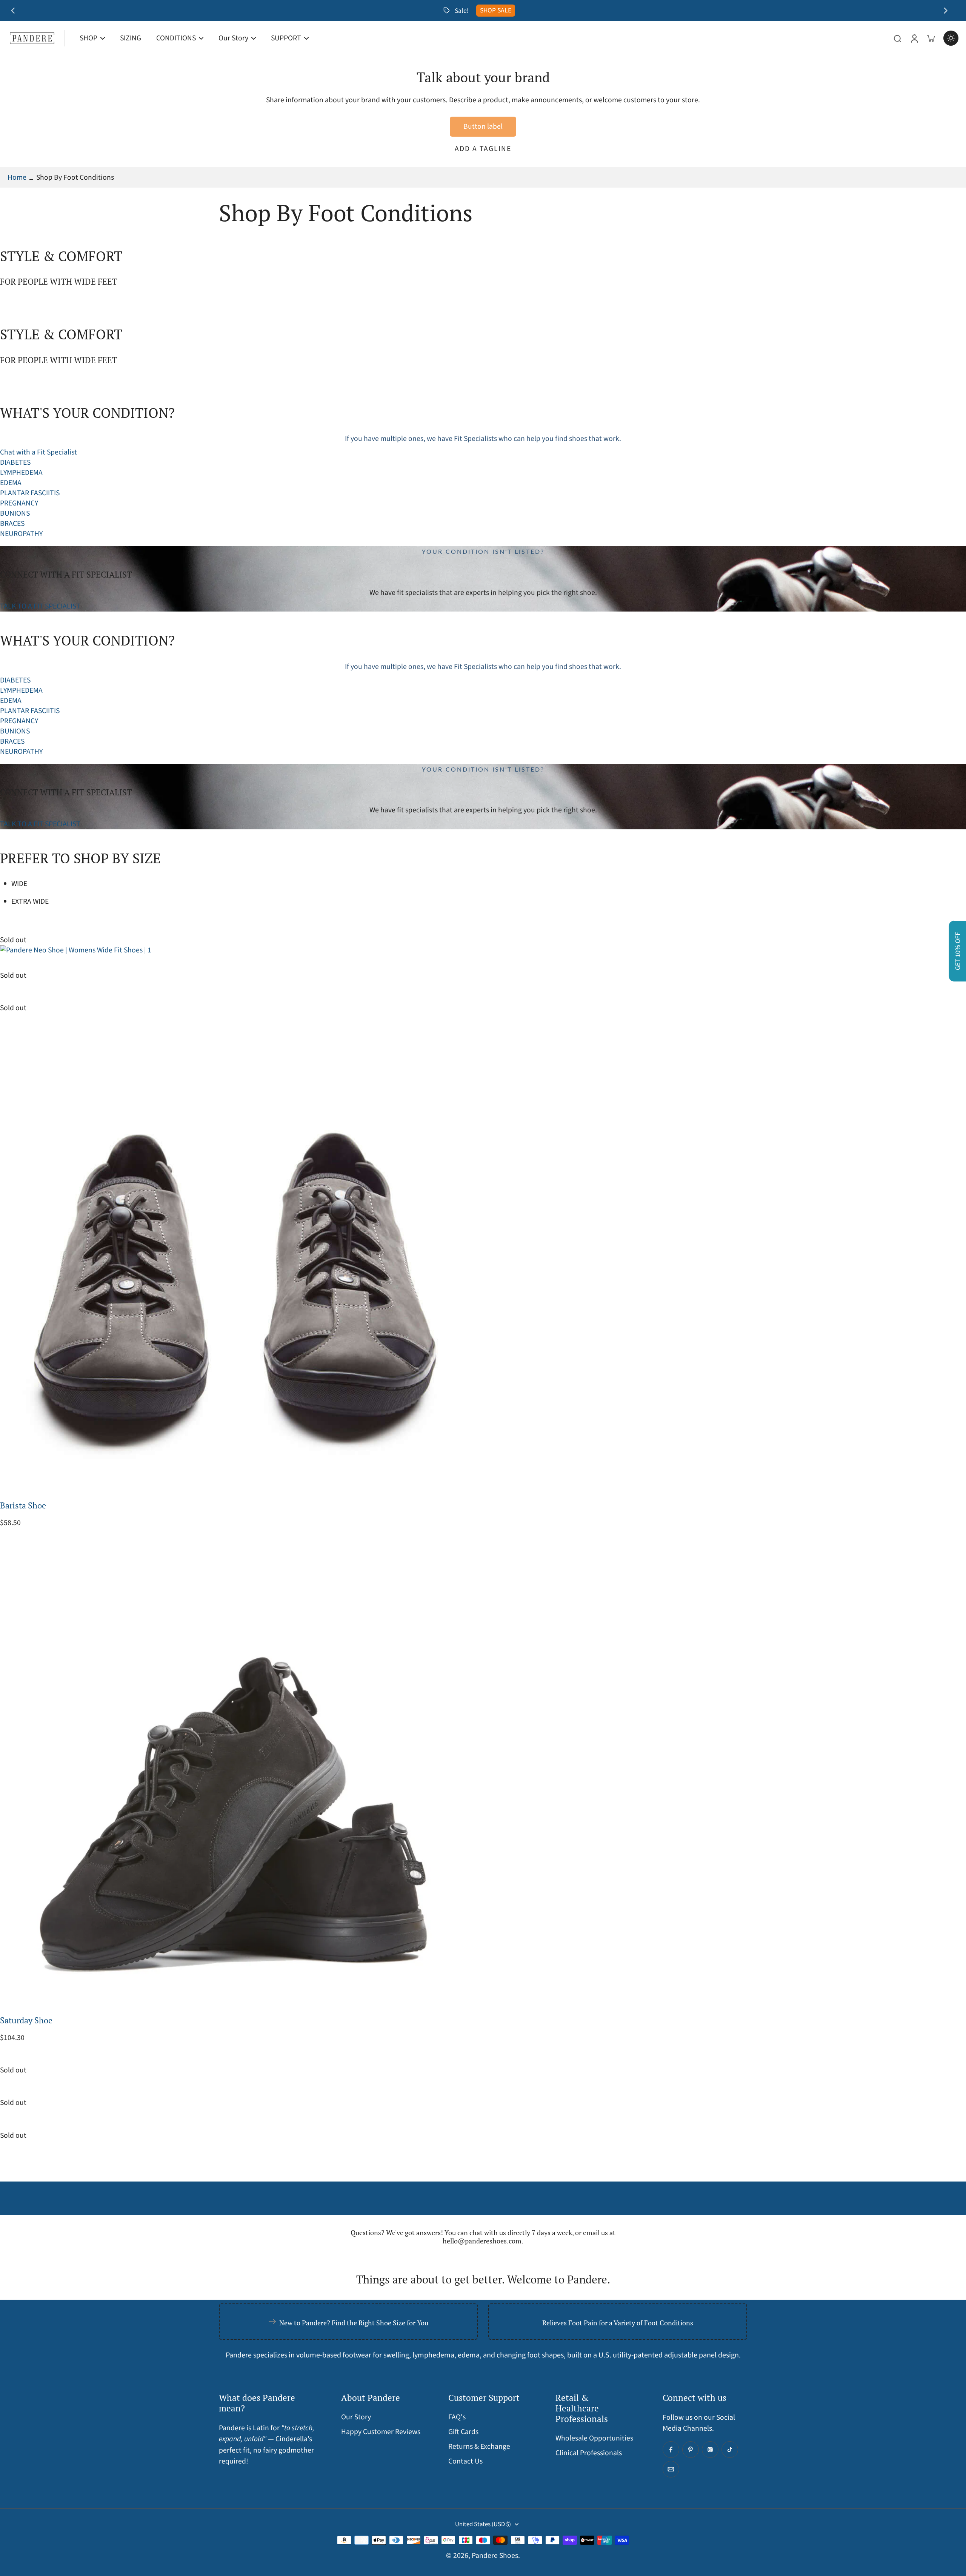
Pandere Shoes (495, 2556)
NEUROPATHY (21, 534)
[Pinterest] (691, 2450)
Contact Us (465, 2461)
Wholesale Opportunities (594, 2438)
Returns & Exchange (479, 2447)
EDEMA (11, 483)
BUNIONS (15, 513)
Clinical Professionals (589, 2453)
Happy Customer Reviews (381, 2432)
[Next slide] (946, 11)
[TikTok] (730, 2450)
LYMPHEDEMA (21, 473)
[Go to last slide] (13, 11)
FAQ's (457, 2417)
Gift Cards (463, 2432)
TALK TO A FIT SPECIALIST (40, 606)
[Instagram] (710, 2450)
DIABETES (15, 462)
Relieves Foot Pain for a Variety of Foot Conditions (618, 2323)
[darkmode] (951, 38)
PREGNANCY (19, 503)
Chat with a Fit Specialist (38, 452)
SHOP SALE (496, 10)
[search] (897, 38)
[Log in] (914, 38)
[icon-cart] (931, 38)
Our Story (356, 2417)
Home (17, 177)
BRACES (12, 524)
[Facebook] (671, 2450)
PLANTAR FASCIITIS (30, 493)
